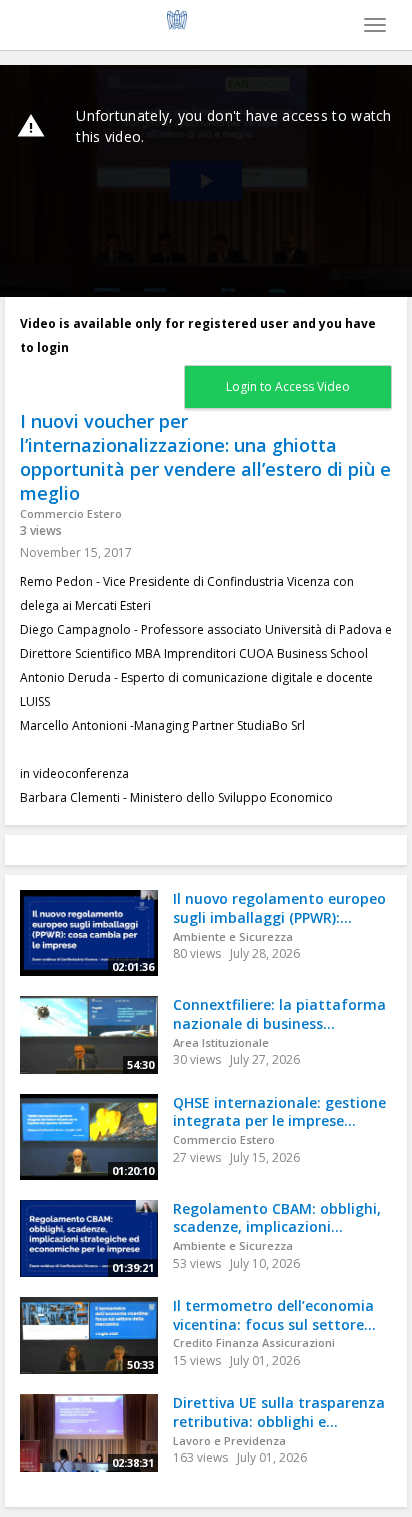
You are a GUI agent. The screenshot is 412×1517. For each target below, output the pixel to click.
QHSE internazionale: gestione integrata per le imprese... (279, 1112)
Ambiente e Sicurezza (233, 936)
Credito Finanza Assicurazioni (254, 1342)
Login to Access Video (288, 386)
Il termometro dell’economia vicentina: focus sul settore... (274, 1315)
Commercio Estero (71, 513)
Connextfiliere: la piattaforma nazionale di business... (279, 1014)
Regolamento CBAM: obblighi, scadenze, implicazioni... (277, 1218)
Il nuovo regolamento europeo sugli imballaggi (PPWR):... (279, 908)
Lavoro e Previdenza (229, 1440)
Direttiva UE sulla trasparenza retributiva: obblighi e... (279, 1412)
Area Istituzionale (221, 1042)
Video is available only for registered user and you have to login (198, 335)
